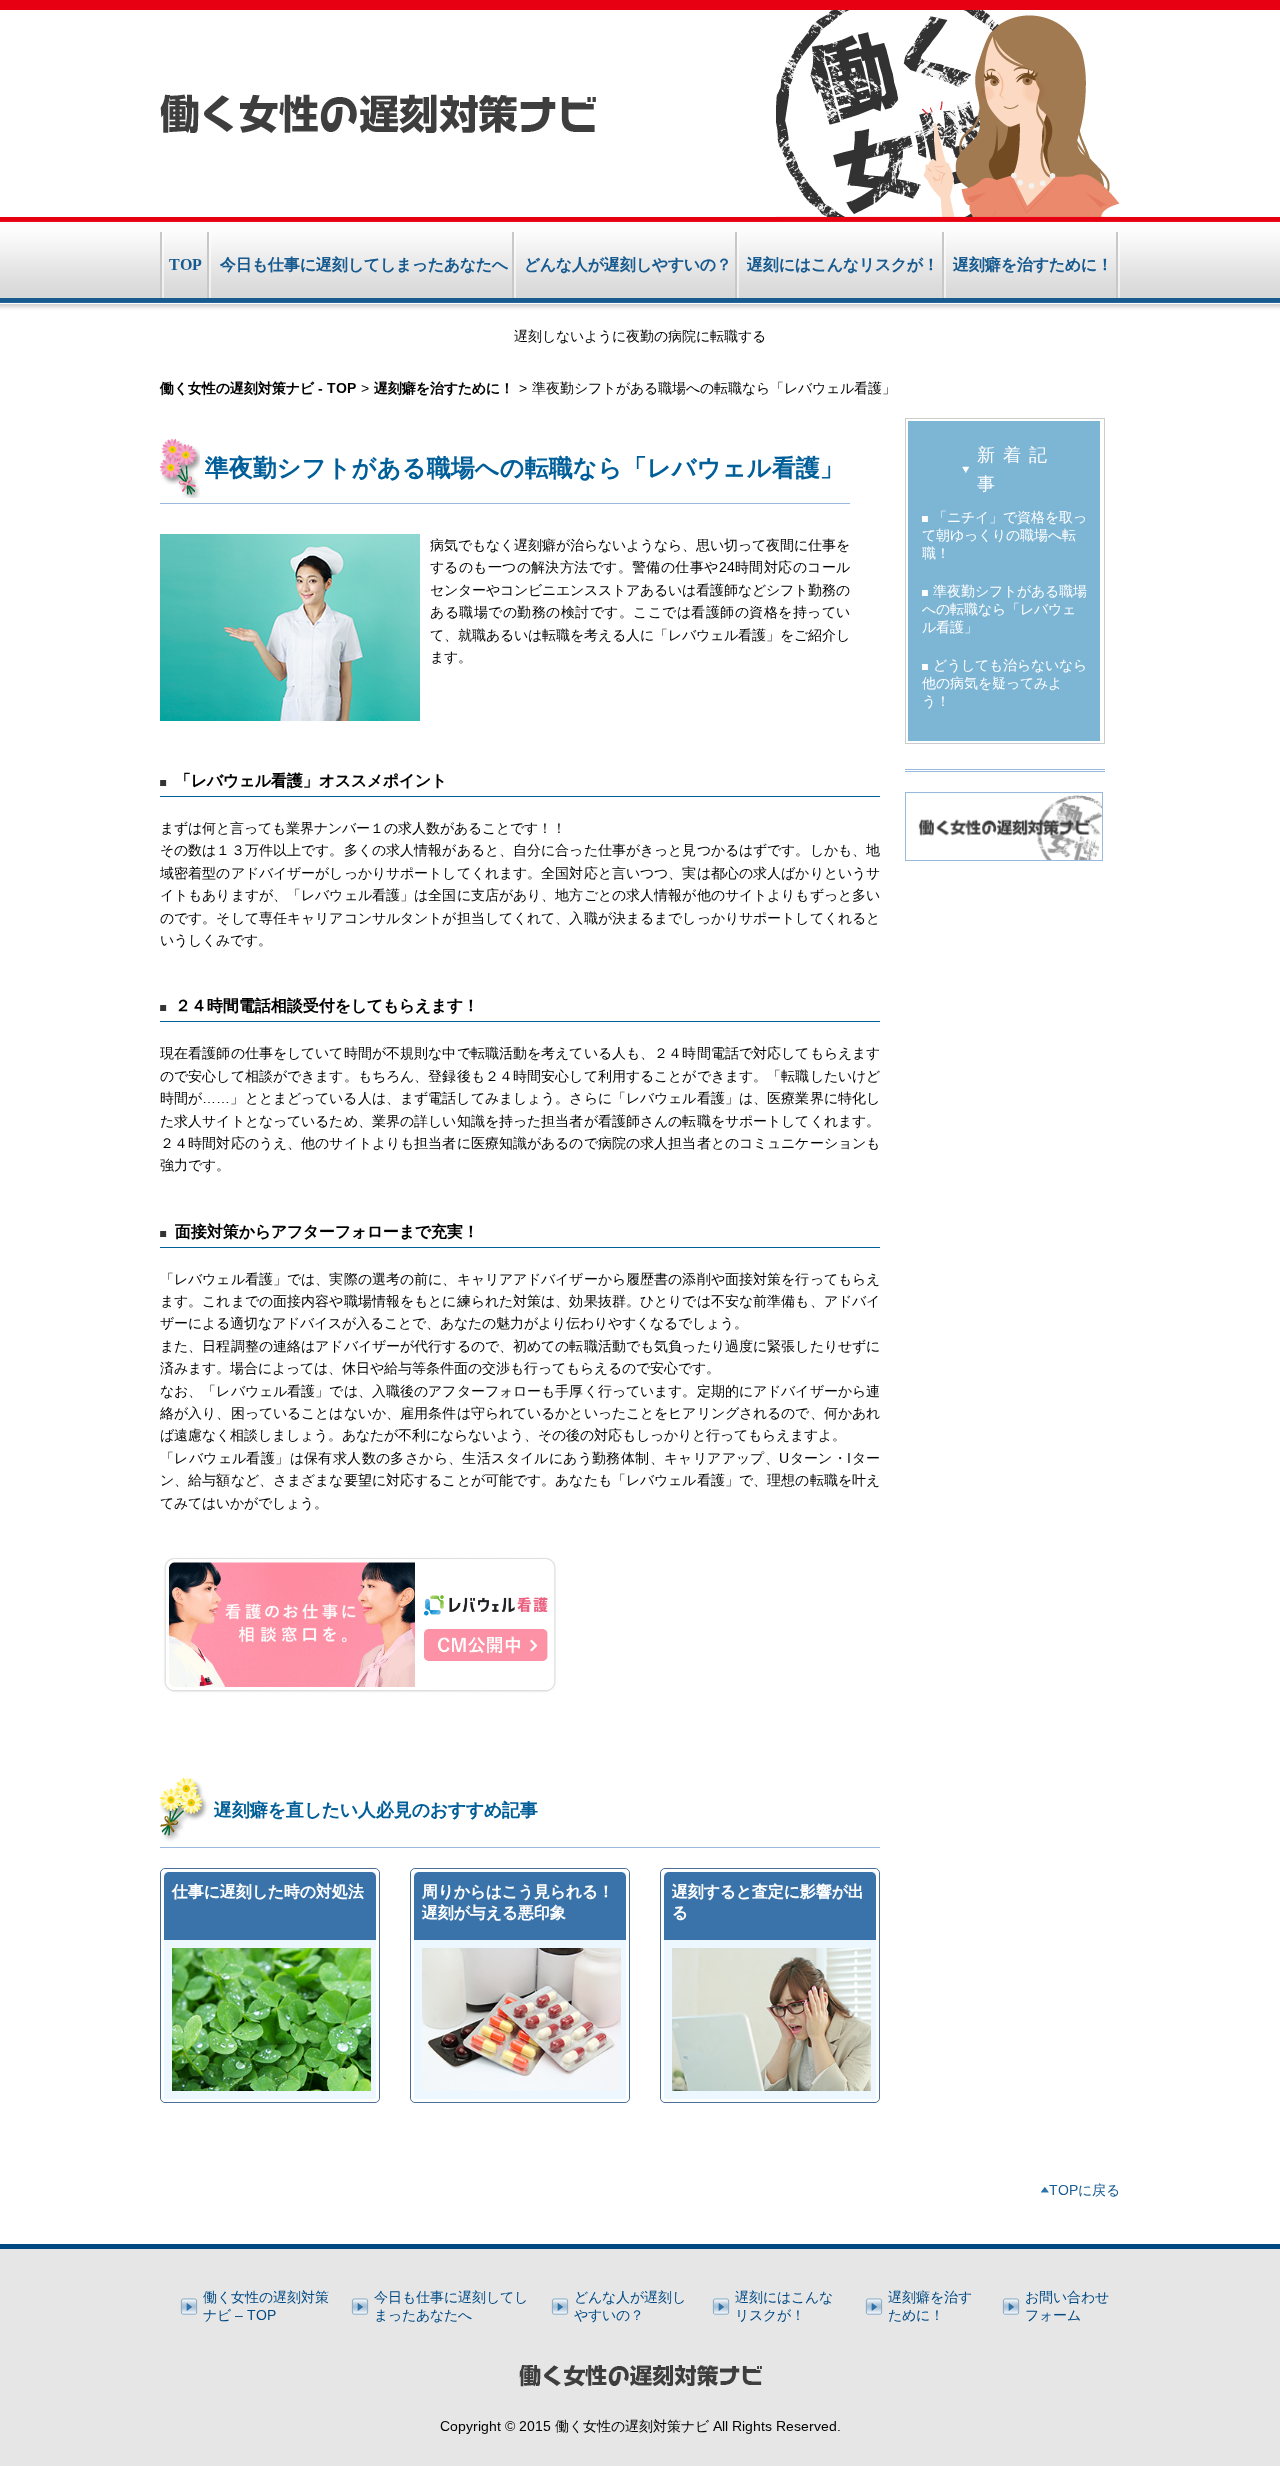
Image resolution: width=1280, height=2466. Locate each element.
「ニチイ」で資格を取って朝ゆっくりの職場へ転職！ (1004, 535)
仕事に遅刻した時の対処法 (268, 1891)
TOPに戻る (1084, 2190)
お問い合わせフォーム (1067, 2306)
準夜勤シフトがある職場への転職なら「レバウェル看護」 (1004, 609)
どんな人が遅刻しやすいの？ (628, 264)
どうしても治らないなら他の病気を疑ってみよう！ (1004, 683)
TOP (185, 264)
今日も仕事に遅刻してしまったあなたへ (364, 264)
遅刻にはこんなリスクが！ (843, 264)
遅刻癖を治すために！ (1033, 264)
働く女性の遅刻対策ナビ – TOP (266, 2306)
